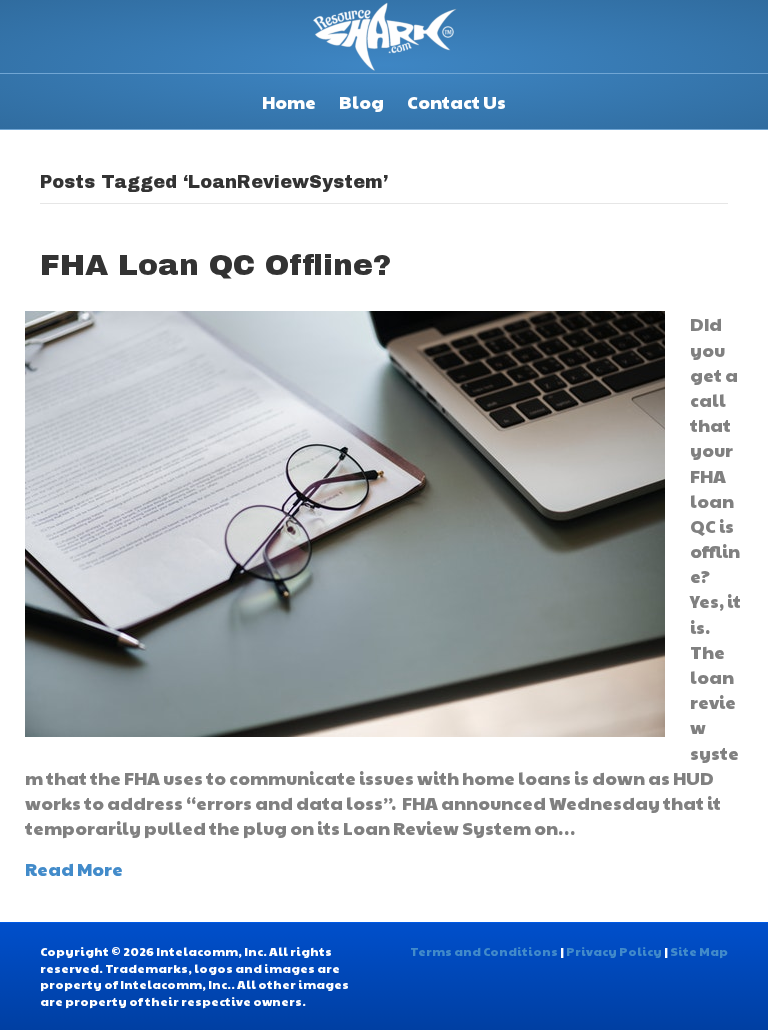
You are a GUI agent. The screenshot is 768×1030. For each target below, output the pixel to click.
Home (289, 101)
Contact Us (456, 101)
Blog (361, 101)
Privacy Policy (614, 951)
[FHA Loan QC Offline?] (345, 521)
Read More (74, 868)
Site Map (699, 951)
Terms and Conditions (484, 951)
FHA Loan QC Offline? (215, 265)
